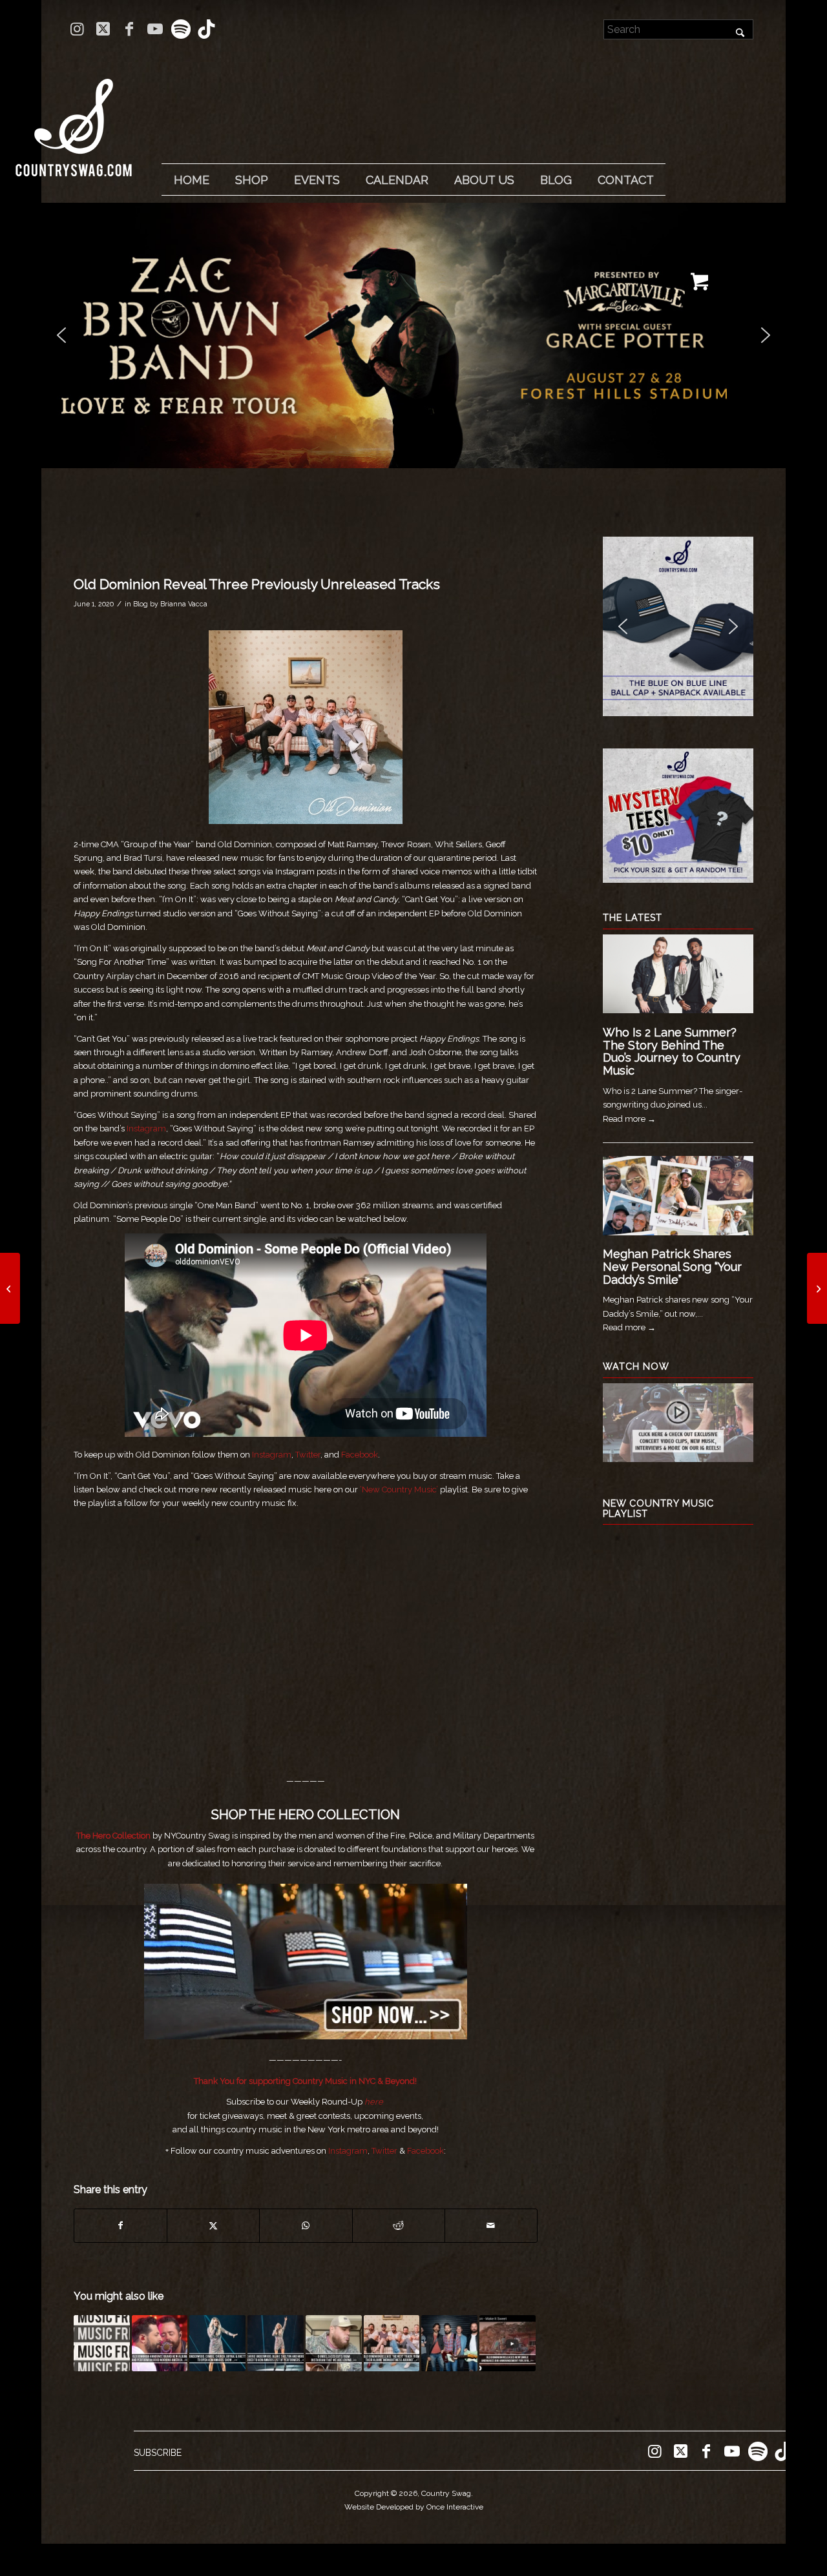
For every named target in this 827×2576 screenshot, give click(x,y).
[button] (413, 335)
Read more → (629, 1119)
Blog (141, 604)
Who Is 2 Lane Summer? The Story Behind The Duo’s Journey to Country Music (672, 1051)
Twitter (308, 1455)
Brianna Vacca (184, 604)
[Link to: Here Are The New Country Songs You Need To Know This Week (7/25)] (102, 2343)
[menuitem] (191, 180)
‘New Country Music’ (399, 1489)
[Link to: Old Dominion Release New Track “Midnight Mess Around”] (392, 2343)
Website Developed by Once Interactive (414, 2507)
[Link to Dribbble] (207, 29)
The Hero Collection (113, 1836)
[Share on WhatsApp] (306, 2226)
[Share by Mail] (491, 2226)
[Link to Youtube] (155, 29)
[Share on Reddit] (399, 2226)
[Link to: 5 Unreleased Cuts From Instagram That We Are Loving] (334, 2343)
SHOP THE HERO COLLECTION (306, 1815)
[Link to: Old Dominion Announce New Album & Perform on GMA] (160, 2343)
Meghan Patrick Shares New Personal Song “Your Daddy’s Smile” (672, 1267)
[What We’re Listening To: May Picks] (10, 1288)
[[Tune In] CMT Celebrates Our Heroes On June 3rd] (817, 1288)
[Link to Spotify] (181, 29)
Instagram (146, 1128)
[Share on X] (213, 2226)
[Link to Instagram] (77, 29)
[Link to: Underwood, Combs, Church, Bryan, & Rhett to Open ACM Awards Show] (217, 2343)
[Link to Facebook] (129, 29)
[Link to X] (103, 29)
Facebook (360, 1455)
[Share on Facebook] (120, 2226)
